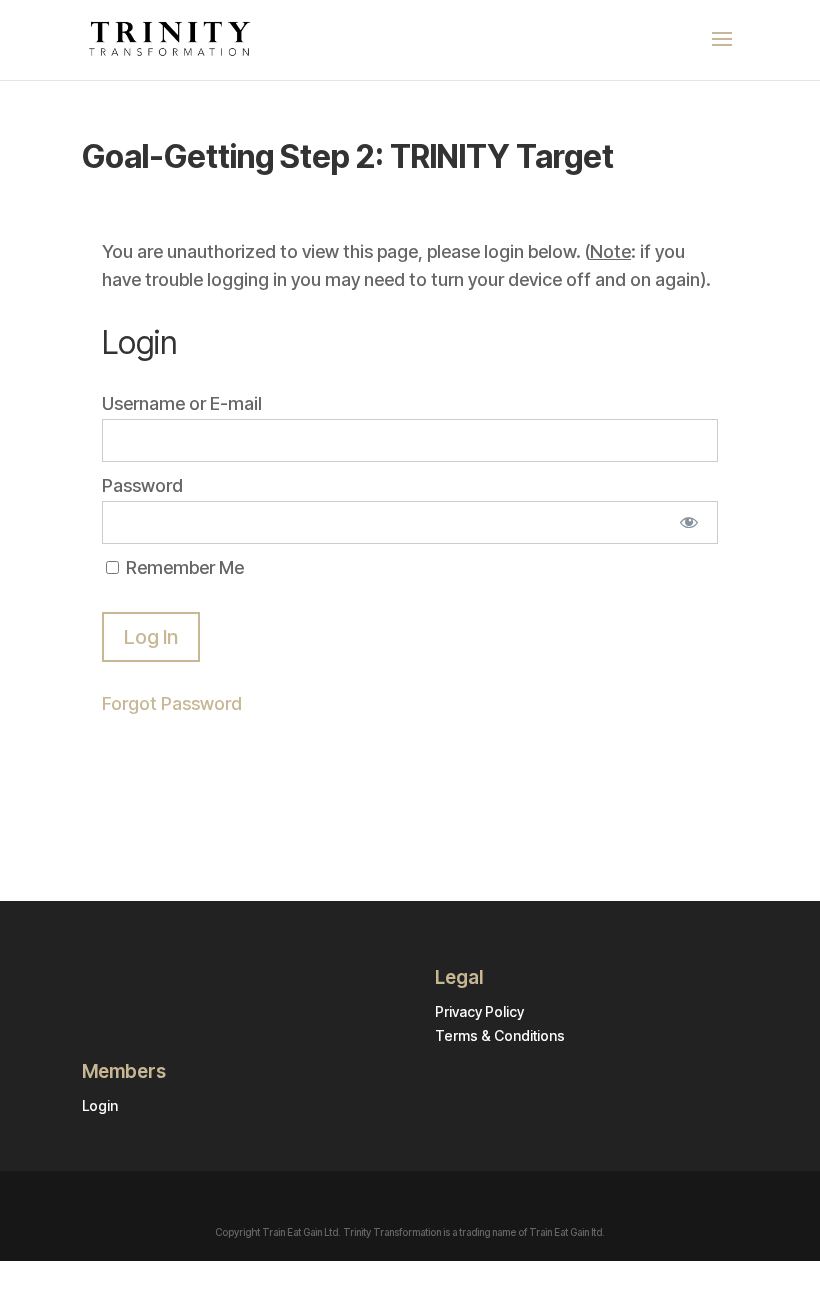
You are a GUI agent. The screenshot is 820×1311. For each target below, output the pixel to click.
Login (100, 1105)
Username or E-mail (182, 403)
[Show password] (689, 522)
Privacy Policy (479, 1011)
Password (142, 485)
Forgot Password (172, 703)
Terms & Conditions (500, 1035)
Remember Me (183, 567)
